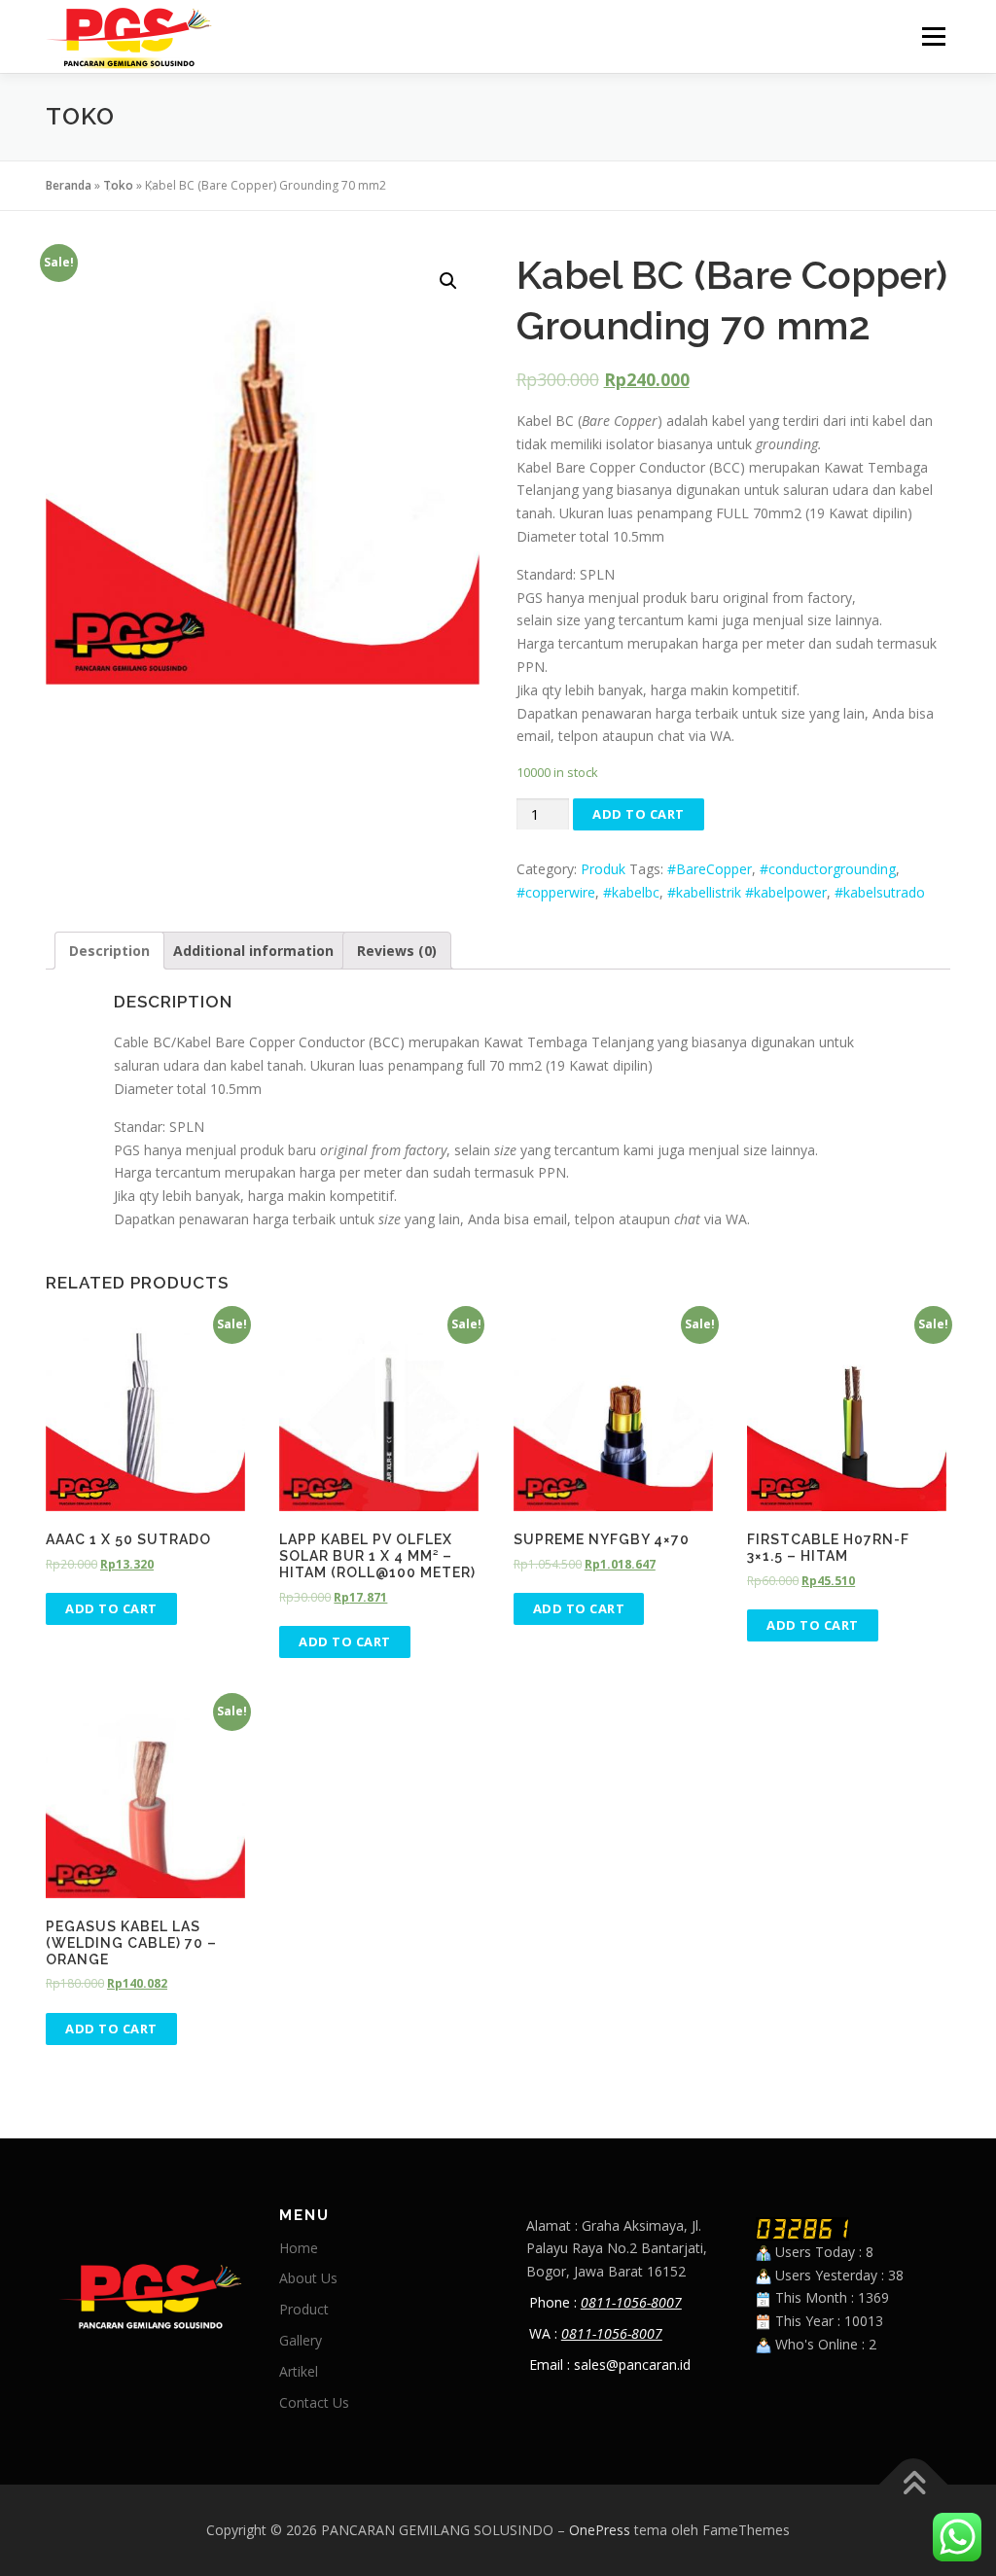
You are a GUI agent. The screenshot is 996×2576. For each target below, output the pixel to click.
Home (299, 2248)
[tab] (109, 951)
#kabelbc (631, 892)
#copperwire (556, 892)
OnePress (600, 2530)
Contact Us (314, 2402)
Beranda (69, 185)
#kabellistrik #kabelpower (747, 892)
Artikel (299, 2371)
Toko (118, 185)
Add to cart (639, 814)
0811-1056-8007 (631, 2302)
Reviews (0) (397, 951)
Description (109, 951)
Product (304, 2309)
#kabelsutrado (880, 892)
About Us (308, 2278)
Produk (603, 869)
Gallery (301, 2340)
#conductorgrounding (828, 869)
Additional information (253, 951)
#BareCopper (710, 869)
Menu (933, 36)
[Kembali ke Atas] (914, 2485)
